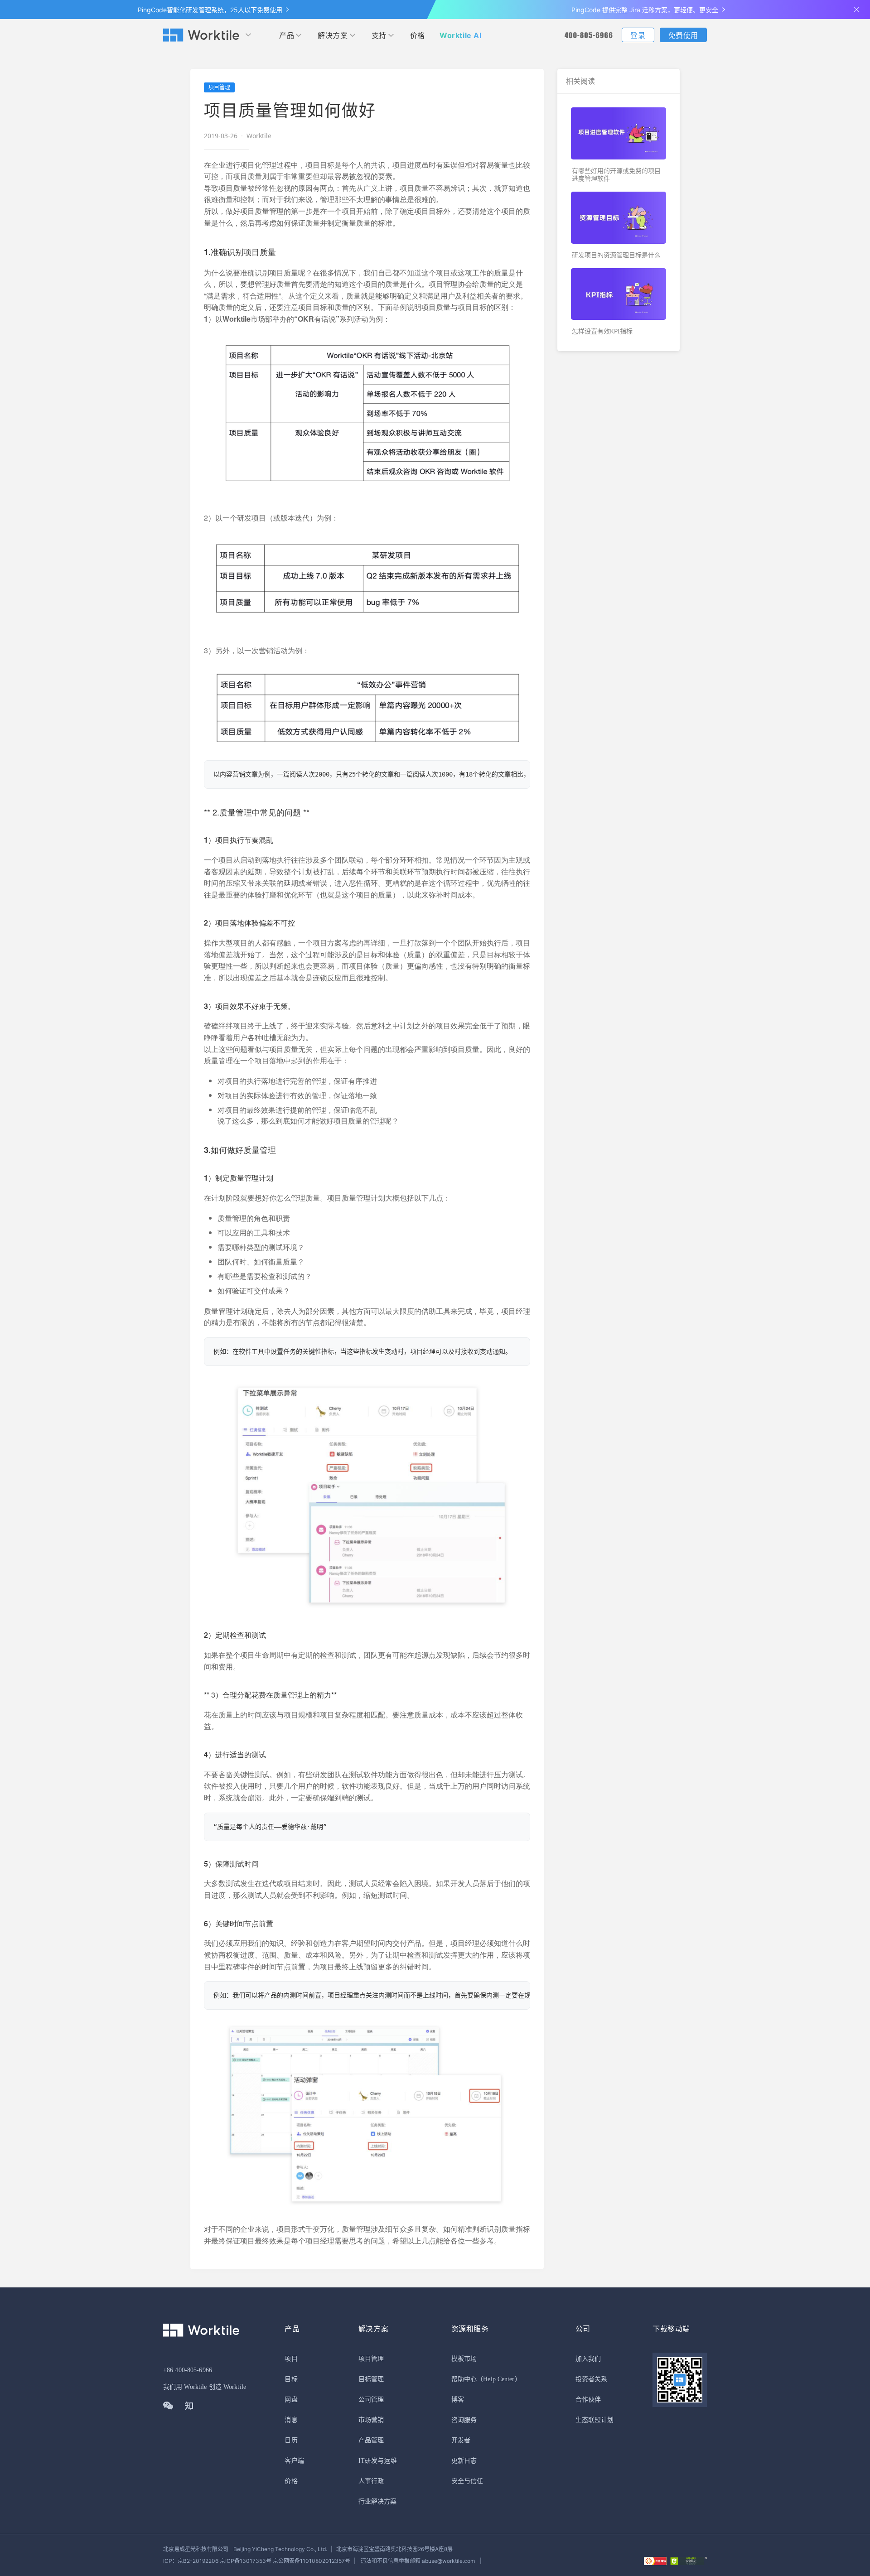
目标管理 (371, 2379)
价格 (418, 35)
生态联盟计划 (595, 2420)
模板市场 (464, 2359)
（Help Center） (499, 2379)
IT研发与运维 (378, 2461)
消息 (291, 2420)
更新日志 (464, 2461)
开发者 (461, 2440)
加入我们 (588, 2359)
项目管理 (371, 2359)
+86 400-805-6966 (188, 2370)
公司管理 (371, 2400)
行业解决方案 (378, 2501)
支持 (379, 35)
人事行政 (371, 2481)
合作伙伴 (588, 2400)
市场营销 (371, 2420)
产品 (287, 35)
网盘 (291, 2400)
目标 (291, 2379)
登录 (638, 35)
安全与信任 (467, 2481)
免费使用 (683, 35)
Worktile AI (461, 35)
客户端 (294, 2461)
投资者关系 (592, 2379)
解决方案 (333, 35)
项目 (291, 2359)
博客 (458, 2400)
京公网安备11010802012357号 (257, 2561)
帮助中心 (464, 2379)
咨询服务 (464, 2420)
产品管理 (371, 2440)
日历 (291, 2440)
